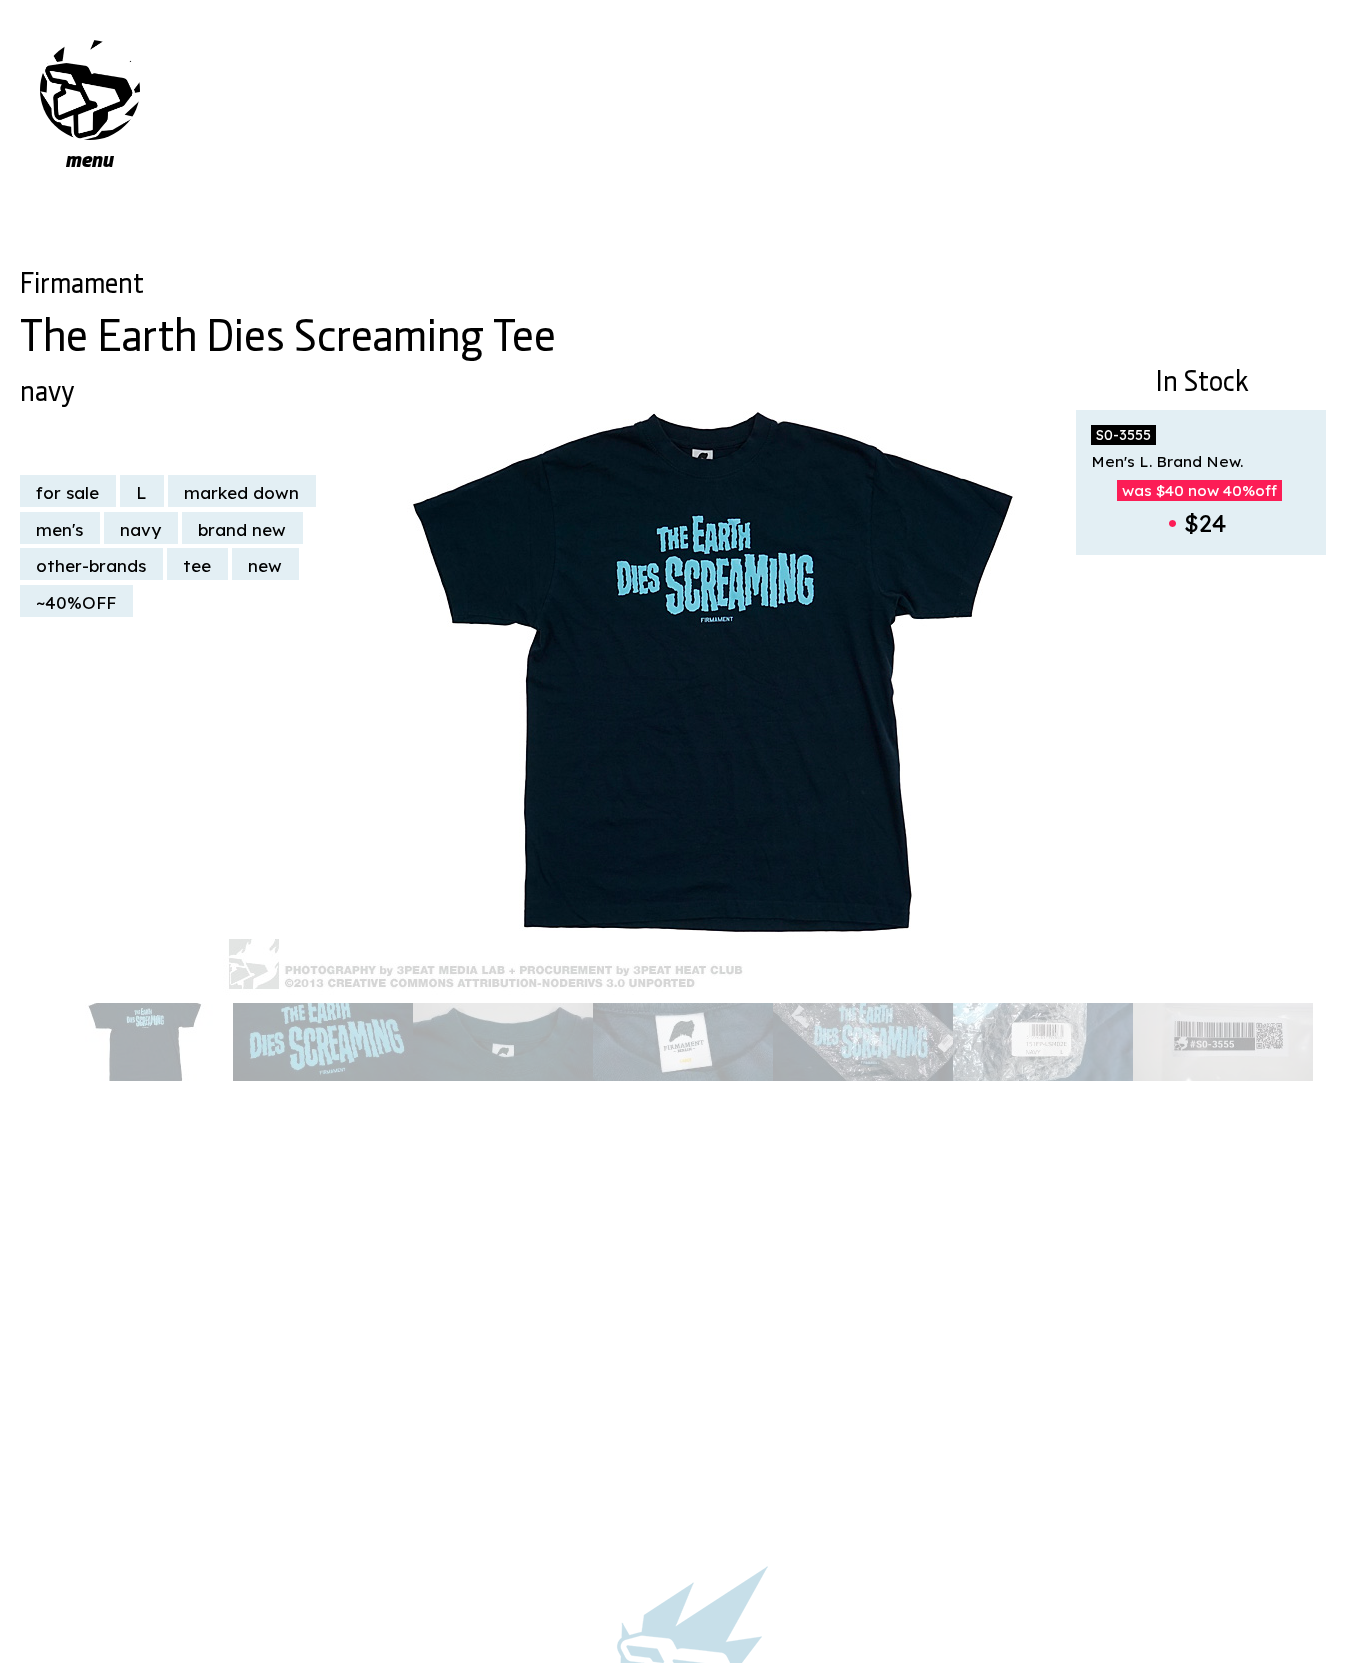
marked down (241, 492)
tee (197, 565)
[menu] (90, 90)
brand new (242, 529)
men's (59, 529)
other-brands (91, 565)
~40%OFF (76, 602)
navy (47, 387)
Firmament (82, 279)
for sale (67, 492)
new (265, 565)
